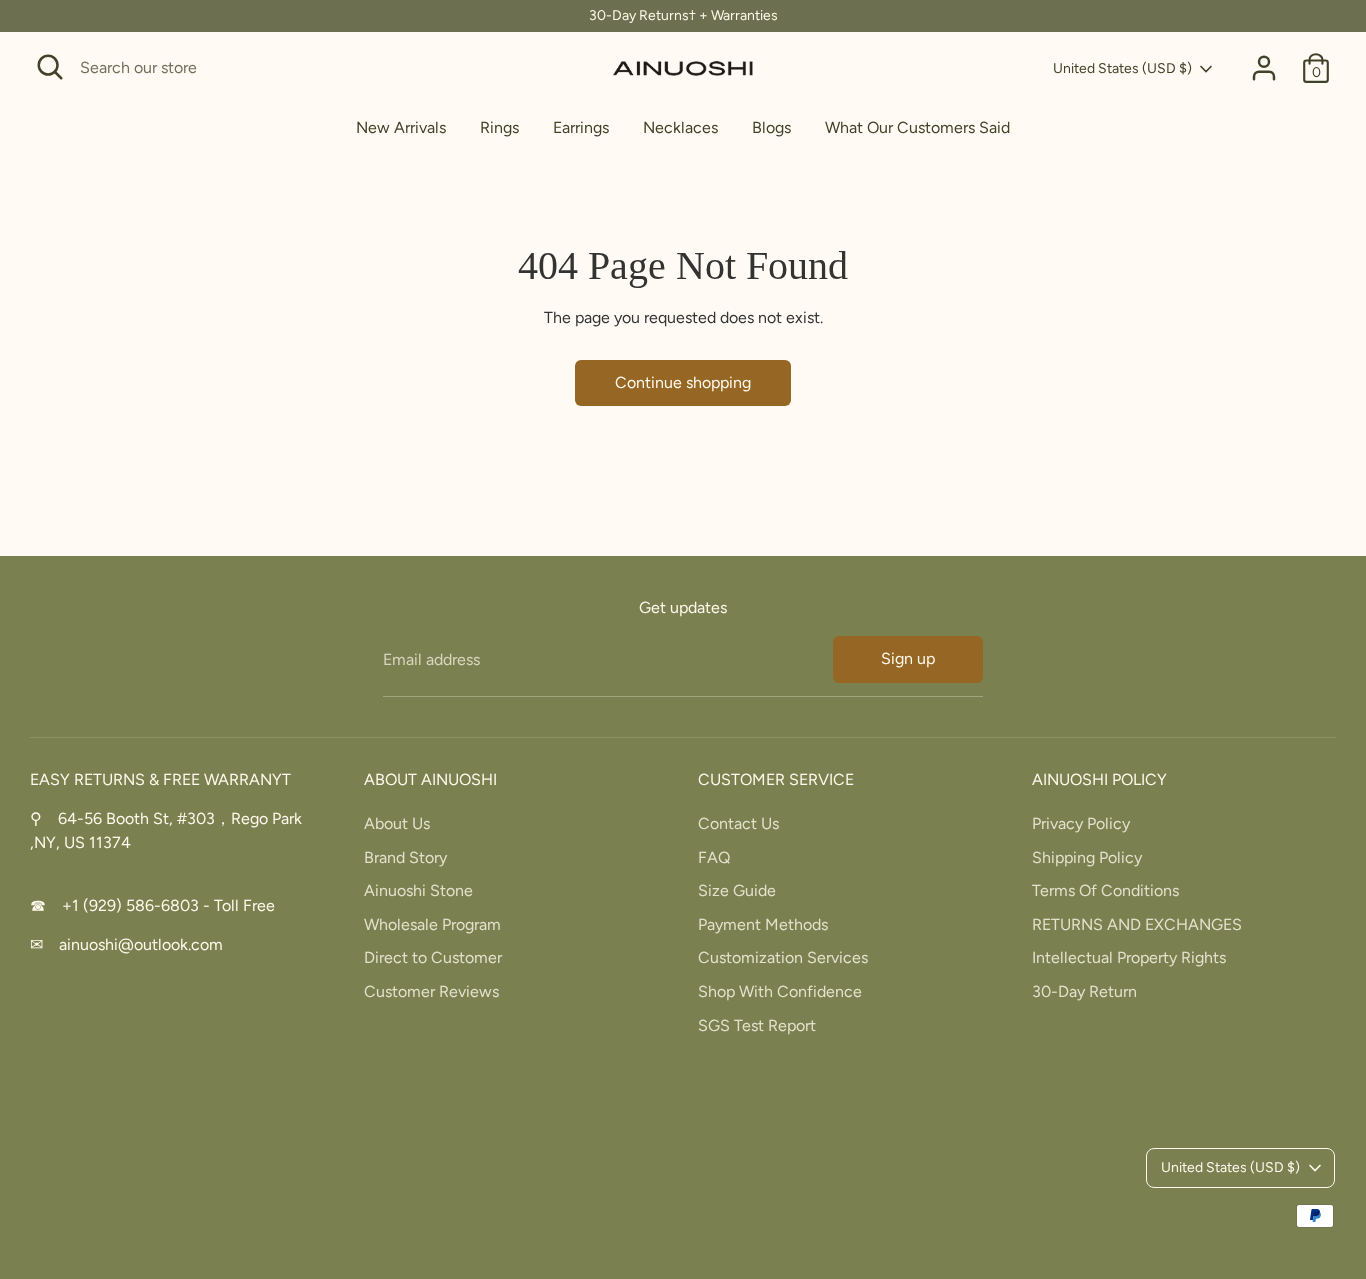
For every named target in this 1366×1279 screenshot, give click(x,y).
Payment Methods (763, 924)
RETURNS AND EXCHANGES (1137, 924)
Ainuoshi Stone (418, 890)
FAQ (714, 857)
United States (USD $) (1122, 68)
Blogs (771, 127)
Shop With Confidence (780, 991)
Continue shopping (683, 382)
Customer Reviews (431, 991)
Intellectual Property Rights (1129, 957)
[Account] (1264, 68)
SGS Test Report (757, 1025)
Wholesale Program (432, 924)
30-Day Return (1084, 991)
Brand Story (405, 857)
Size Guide (737, 890)
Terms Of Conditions (1105, 890)
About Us (397, 823)
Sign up (908, 658)
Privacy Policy (1081, 823)
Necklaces (680, 127)
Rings (499, 127)
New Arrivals (401, 127)
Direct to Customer (433, 957)
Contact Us (738, 823)
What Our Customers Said (917, 127)
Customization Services (783, 957)
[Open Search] (50, 67)
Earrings (581, 127)
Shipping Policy (1087, 857)
